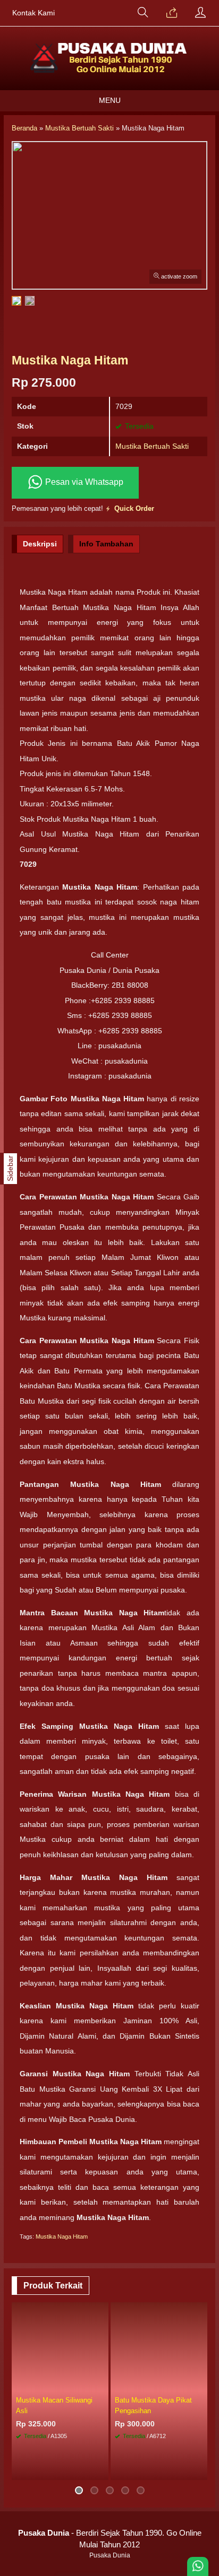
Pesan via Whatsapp (83, 482)
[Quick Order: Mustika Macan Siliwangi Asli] (102, 2384)
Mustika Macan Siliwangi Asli (54, 2405)
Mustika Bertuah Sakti (152, 446)
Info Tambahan (106, 544)
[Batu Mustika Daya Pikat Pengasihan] (159, 2347)
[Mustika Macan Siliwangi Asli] (60, 2347)
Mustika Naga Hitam (62, 2236)
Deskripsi (40, 544)
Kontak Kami (33, 13)
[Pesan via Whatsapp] (172, 13)
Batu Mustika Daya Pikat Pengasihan (153, 2405)
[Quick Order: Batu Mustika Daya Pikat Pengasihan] (201, 2384)
